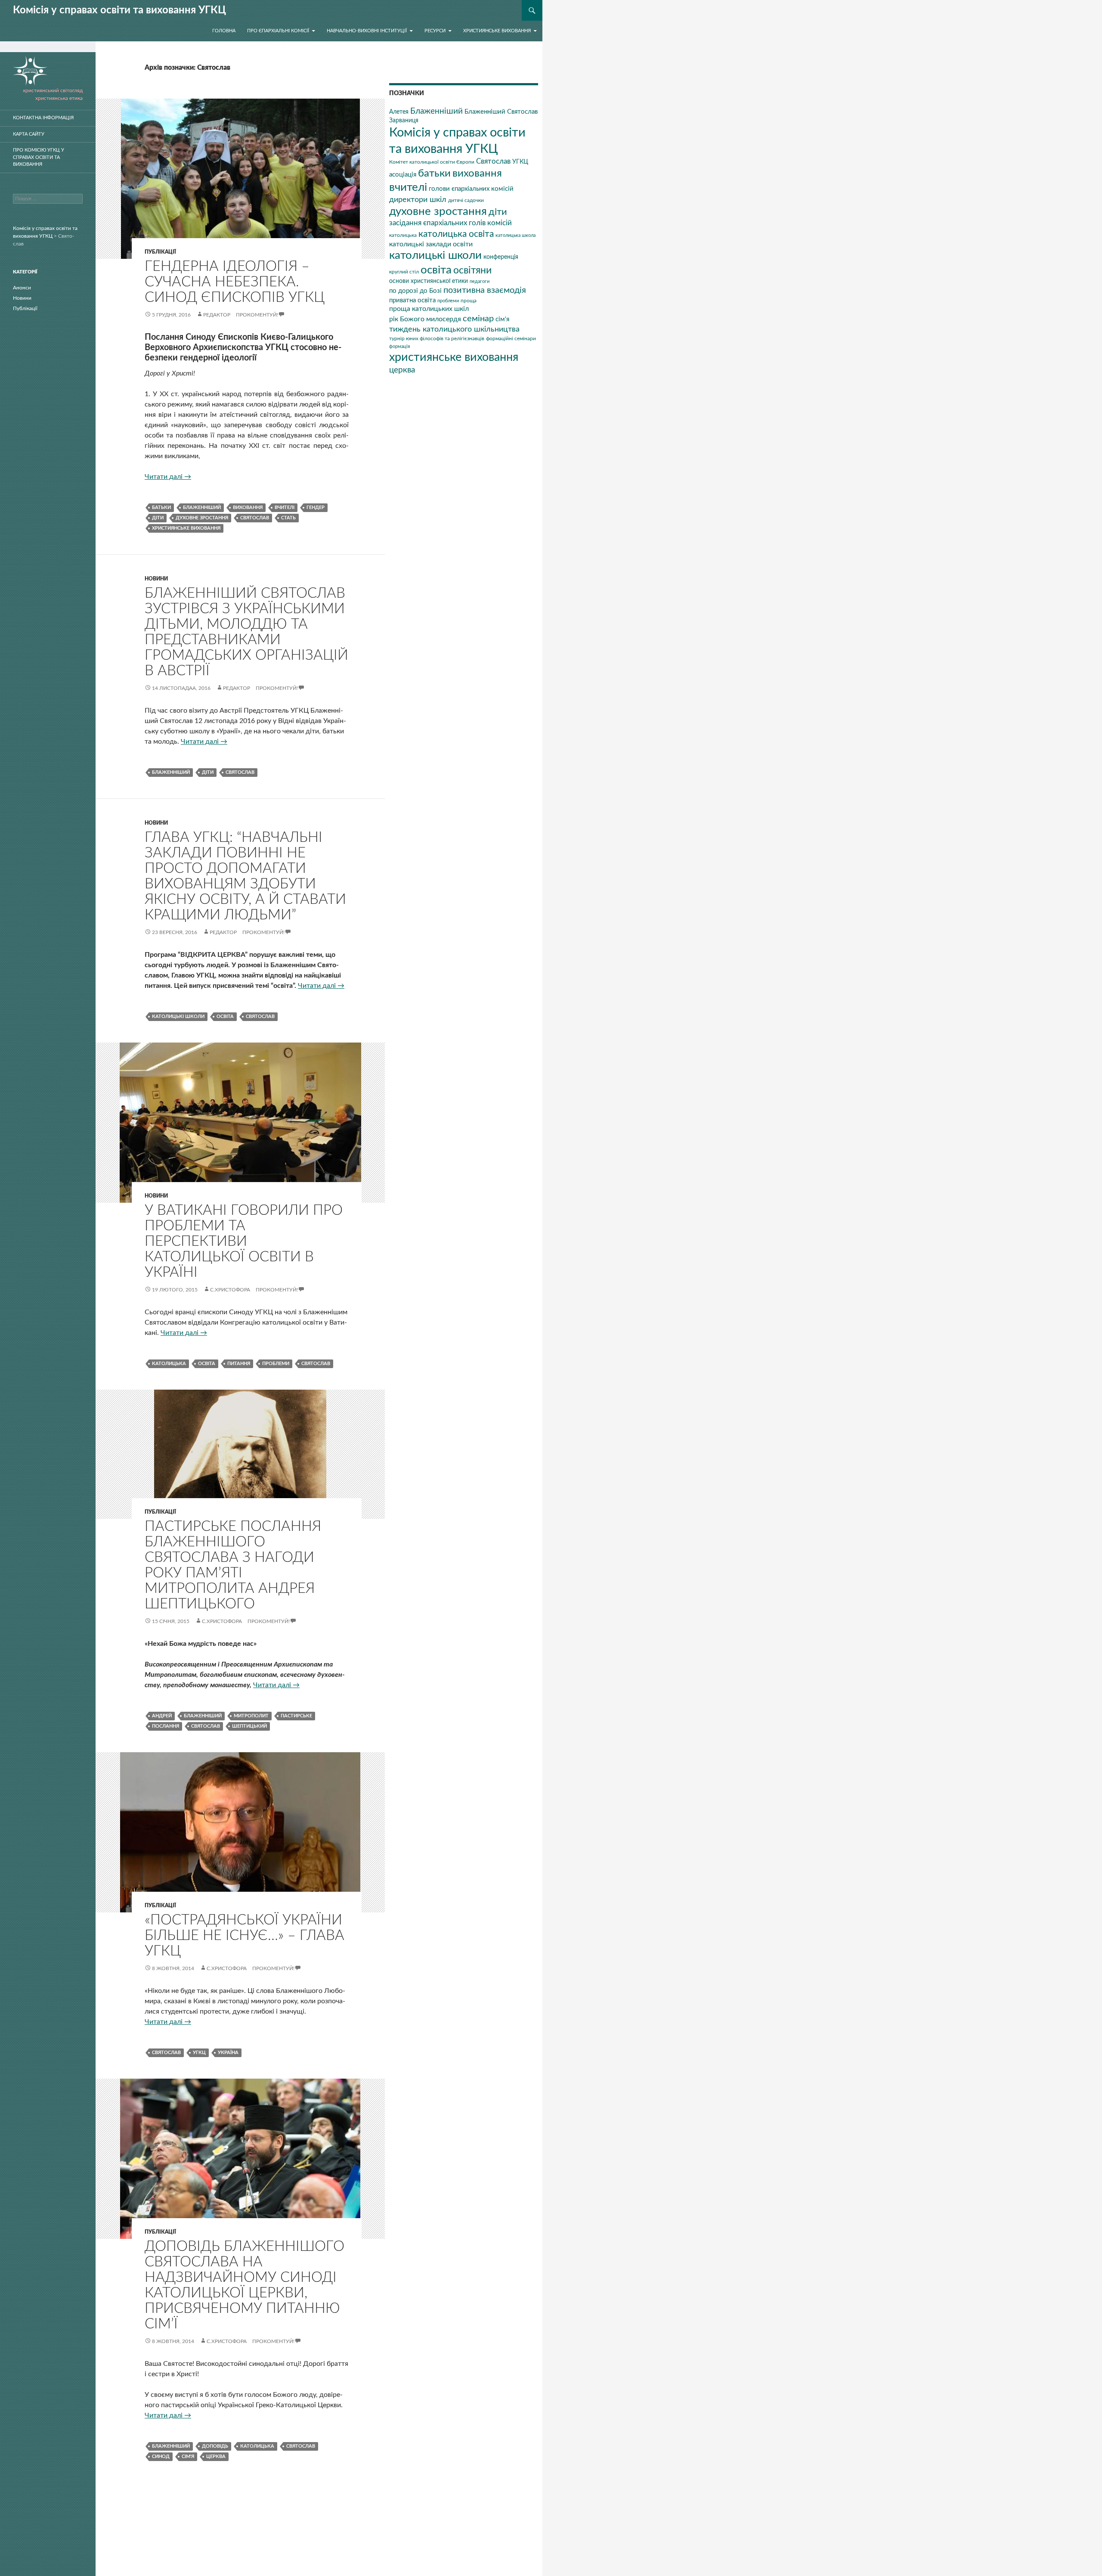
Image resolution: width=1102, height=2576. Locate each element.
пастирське (296, 1716)
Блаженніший (202, 507)
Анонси (22, 288)
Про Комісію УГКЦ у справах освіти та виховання (39, 157)
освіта (225, 1016)
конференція (501, 257)
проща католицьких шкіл (429, 309)
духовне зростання (202, 518)
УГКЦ (199, 2053)
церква (216, 2457)
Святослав (255, 518)
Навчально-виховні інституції (367, 31)
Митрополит (251, 1716)
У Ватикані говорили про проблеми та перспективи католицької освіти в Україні (244, 1241)
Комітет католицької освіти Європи (432, 162)
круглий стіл (404, 272)
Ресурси (435, 31)
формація (399, 346)
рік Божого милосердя (425, 319)
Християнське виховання (497, 31)
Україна (228, 2053)
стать (288, 518)
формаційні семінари (511, 338)
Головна (224, 31)
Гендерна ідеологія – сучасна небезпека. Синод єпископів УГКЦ (235, 282)
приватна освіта (412, 300)
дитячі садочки (466, 200)
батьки (161, 507)
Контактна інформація (43, 118)
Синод (161, 2457)
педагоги (480, 281)
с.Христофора (230, 1290)
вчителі (285, 507)
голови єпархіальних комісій (471, 189)
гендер (316, 507)
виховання (248, 507)
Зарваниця (404, 121)
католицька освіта (456, 234)
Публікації (160, 252)
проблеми (276, 1364)
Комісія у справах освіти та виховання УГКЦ (119, 10)
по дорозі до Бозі (415, 291)
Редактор (217, 315)
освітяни (472, 270)
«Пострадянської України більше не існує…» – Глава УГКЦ (245, 1935)
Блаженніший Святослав (501, 112)
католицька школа (515, 235)
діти (158, 518)
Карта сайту (29, 134)
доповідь (215, 2446)
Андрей (162, 1716)
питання (239, 1364)
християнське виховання (186, 528)
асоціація (403, 175)
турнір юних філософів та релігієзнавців (437, 338)
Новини (156, 579)
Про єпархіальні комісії (278, 31)
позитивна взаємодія (485, 290)
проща (469, 301)
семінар (478, 319)
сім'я (188, 2457)
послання (166, 1726)
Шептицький (249, 1726)
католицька (169, 1364)
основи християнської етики (429, 281)
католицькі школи (178, 1016)
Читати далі (168, 477)
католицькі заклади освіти (431, 244)
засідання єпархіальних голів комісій (450, 223)
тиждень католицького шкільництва (454, 329)
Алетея (399, 112)
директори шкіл (418, 200)
